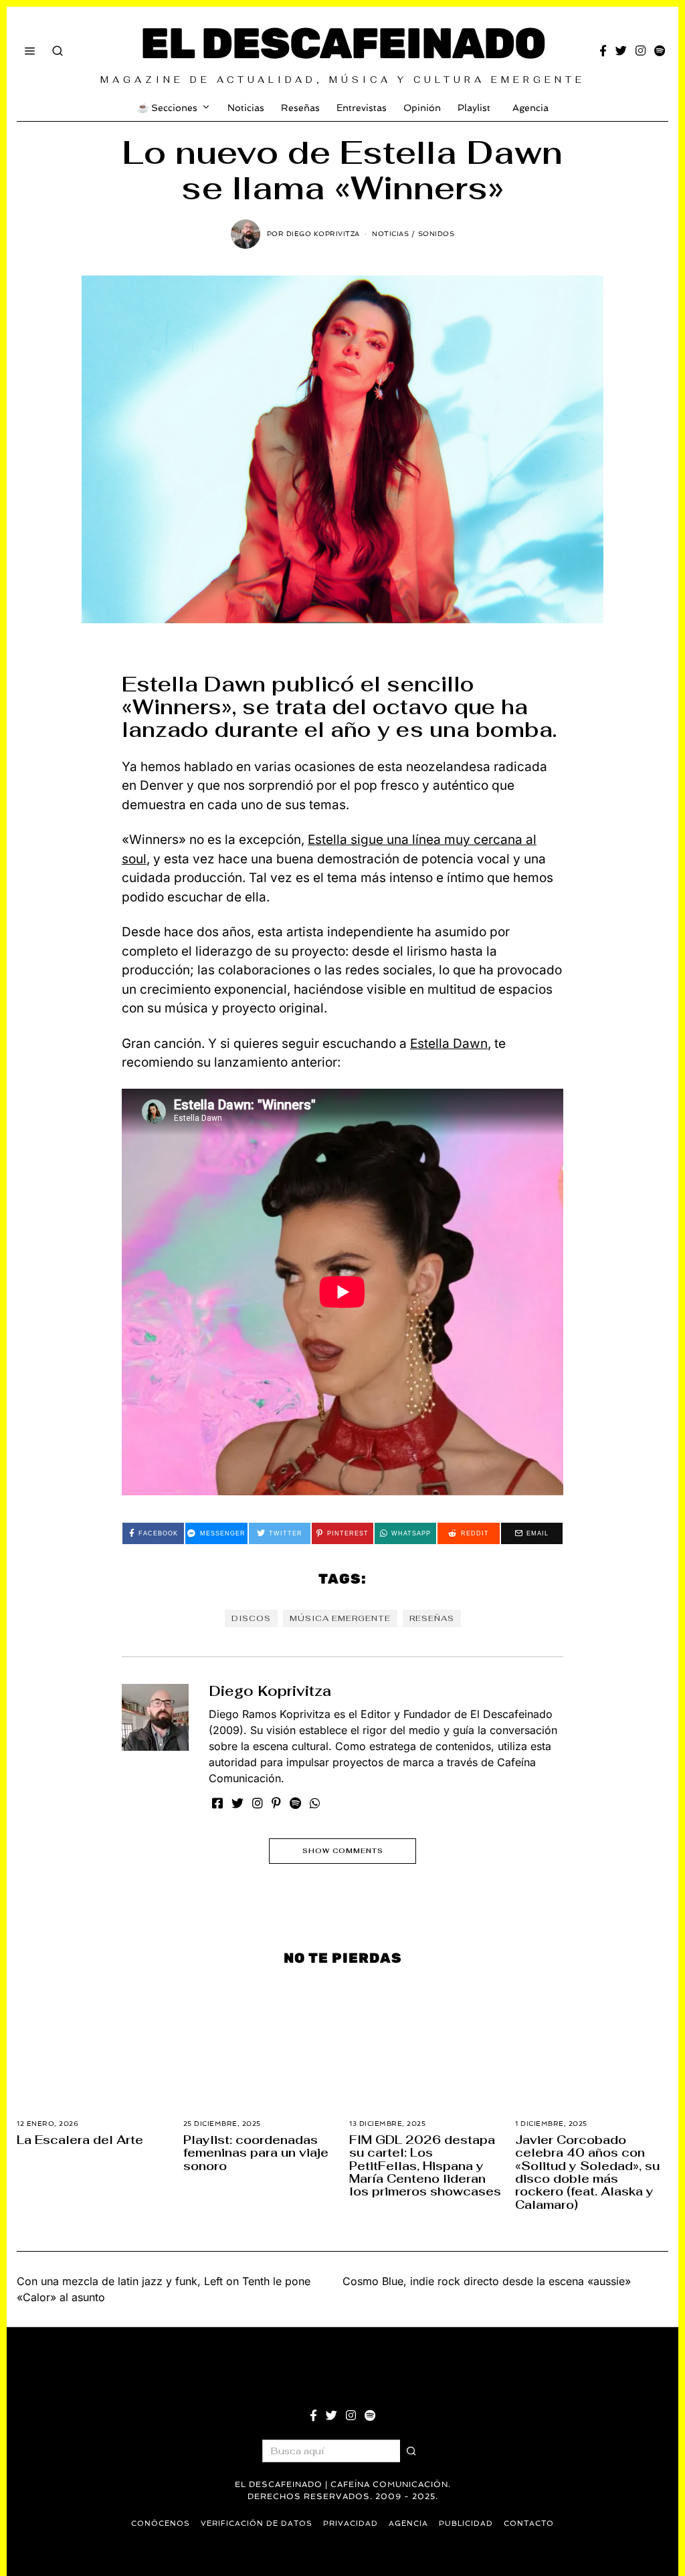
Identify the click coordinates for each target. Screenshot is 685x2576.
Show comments (343, 1851)
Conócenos (161, 2524)
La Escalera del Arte (80, 2140)
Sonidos (436, 234)
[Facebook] (603, 51)
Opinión (422, 108)
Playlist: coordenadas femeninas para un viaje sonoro (256, 2153)
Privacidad (351, 2524)
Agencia (530, 108)
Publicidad (466, 2524)
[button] (411, 2451)
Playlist (474, 108)
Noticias (246, 108)
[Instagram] (641, 51)
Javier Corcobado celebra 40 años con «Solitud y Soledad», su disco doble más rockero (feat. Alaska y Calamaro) (587, 2172)
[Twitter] (621, 51)
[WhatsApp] (315, 1803)
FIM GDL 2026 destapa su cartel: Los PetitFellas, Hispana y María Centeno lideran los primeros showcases (425, 2165)
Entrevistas (362, 108)
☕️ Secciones (167, 108)
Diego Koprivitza (270, 1691)
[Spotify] (660, 51)
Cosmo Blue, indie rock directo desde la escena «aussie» (487, 2281)
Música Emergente (340, 1618)
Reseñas (300, 108)
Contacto (529, 2524)
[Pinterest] (276, 1803)
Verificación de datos (257, 2524)
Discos (251, 1618)
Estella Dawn (449, 1044)
